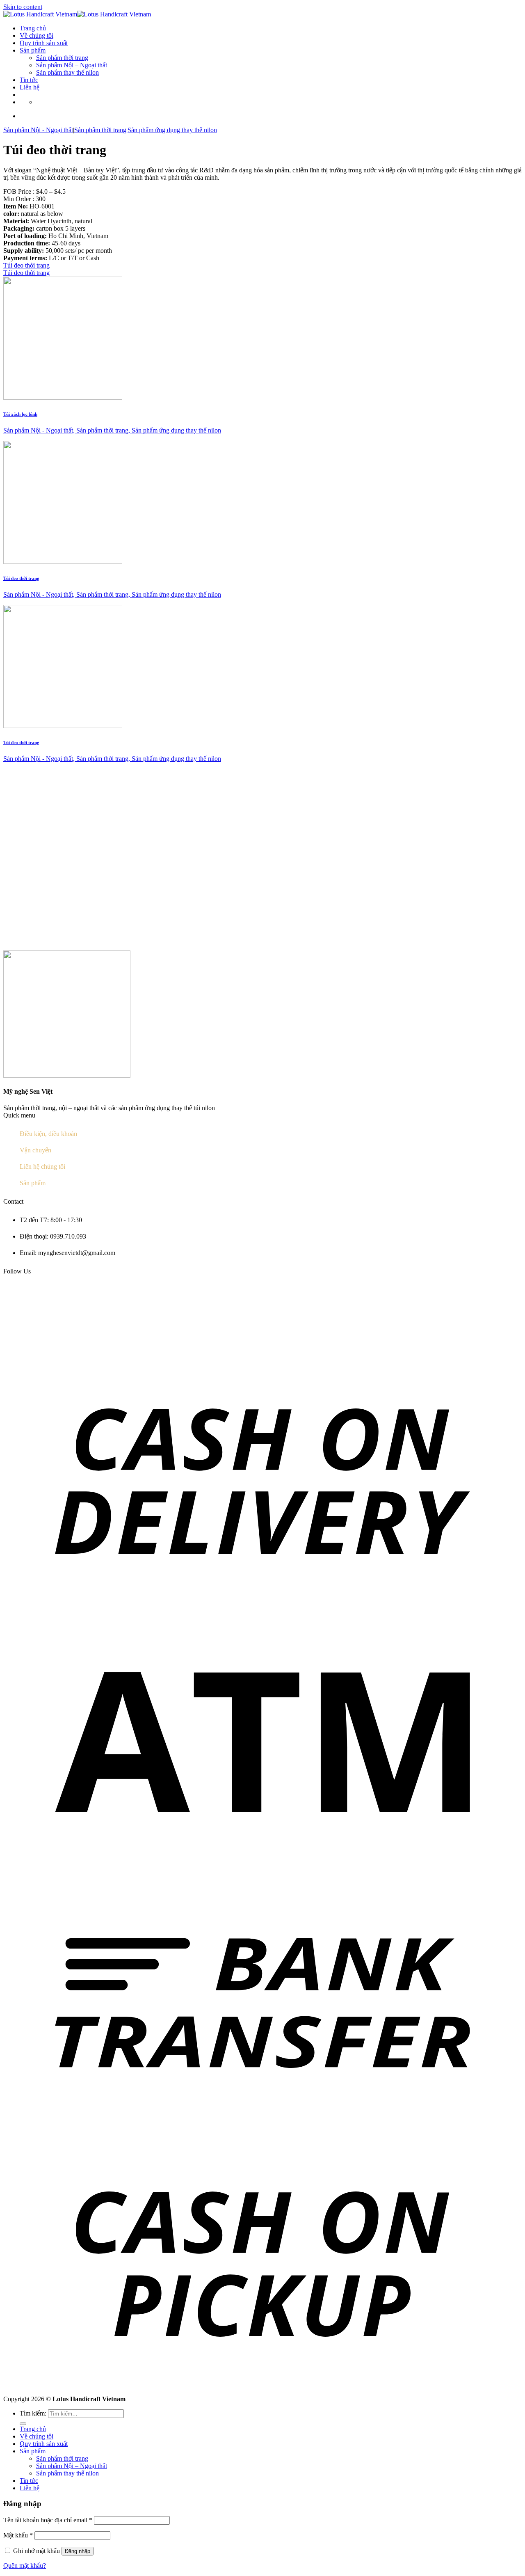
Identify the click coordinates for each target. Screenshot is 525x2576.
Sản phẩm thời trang (62, 58)
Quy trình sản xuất (44, 43)
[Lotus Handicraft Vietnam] (77, 14)
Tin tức (29, 80)
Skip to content (23, 7)
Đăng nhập (78, 2551)
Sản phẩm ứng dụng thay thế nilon (172, 130)
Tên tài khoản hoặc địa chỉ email (48, 2520)
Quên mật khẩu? (25, 2566)
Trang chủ (33, 28)
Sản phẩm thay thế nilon (67, 72)
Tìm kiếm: (33, 2413)
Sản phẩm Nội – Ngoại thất (72, 65)
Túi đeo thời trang (26, 265)
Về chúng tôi (37, 35)
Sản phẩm (33, 50)
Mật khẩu (18, 2535)
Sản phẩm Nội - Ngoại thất (38, 130)
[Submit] (23, 2424)
